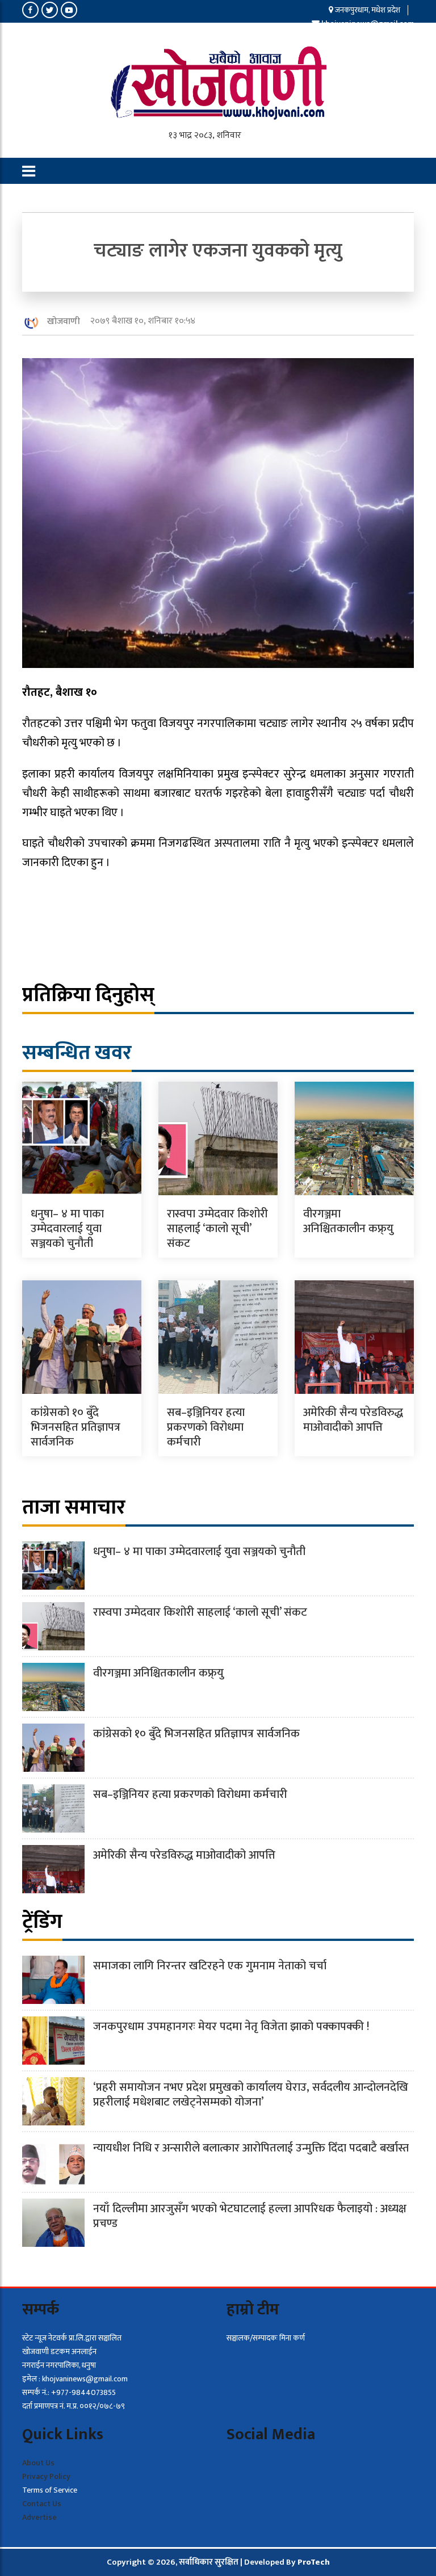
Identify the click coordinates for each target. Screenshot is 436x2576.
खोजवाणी (64, 322)
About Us (38, 2463)
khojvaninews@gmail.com (368, 24)
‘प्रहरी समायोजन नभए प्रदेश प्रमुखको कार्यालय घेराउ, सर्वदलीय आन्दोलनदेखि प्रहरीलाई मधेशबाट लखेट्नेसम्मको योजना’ (251, 2095)
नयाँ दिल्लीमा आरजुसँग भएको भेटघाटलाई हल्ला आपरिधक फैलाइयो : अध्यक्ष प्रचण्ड (250, 2216)
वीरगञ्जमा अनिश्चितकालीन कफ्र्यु (348, 1221)
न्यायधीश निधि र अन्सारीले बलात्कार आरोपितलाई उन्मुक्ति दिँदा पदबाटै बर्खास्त (251, 2148)
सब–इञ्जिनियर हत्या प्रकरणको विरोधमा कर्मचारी (206, 1427)
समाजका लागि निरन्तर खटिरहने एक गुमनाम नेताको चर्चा (210, 1966)
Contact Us (42, 2504)
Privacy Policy (46, 2476)
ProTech (314, 2562)
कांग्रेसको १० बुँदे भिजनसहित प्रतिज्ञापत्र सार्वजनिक (76, 1427)
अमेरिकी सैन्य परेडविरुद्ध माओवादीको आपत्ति (353, 1420)
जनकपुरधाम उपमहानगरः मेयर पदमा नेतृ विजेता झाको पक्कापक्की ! (231, 2027)
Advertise (39, 2517)
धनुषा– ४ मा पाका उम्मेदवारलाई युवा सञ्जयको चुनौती (67, 1229)
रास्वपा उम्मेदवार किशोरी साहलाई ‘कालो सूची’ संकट (217, 1229)
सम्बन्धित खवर (77, 1053)
